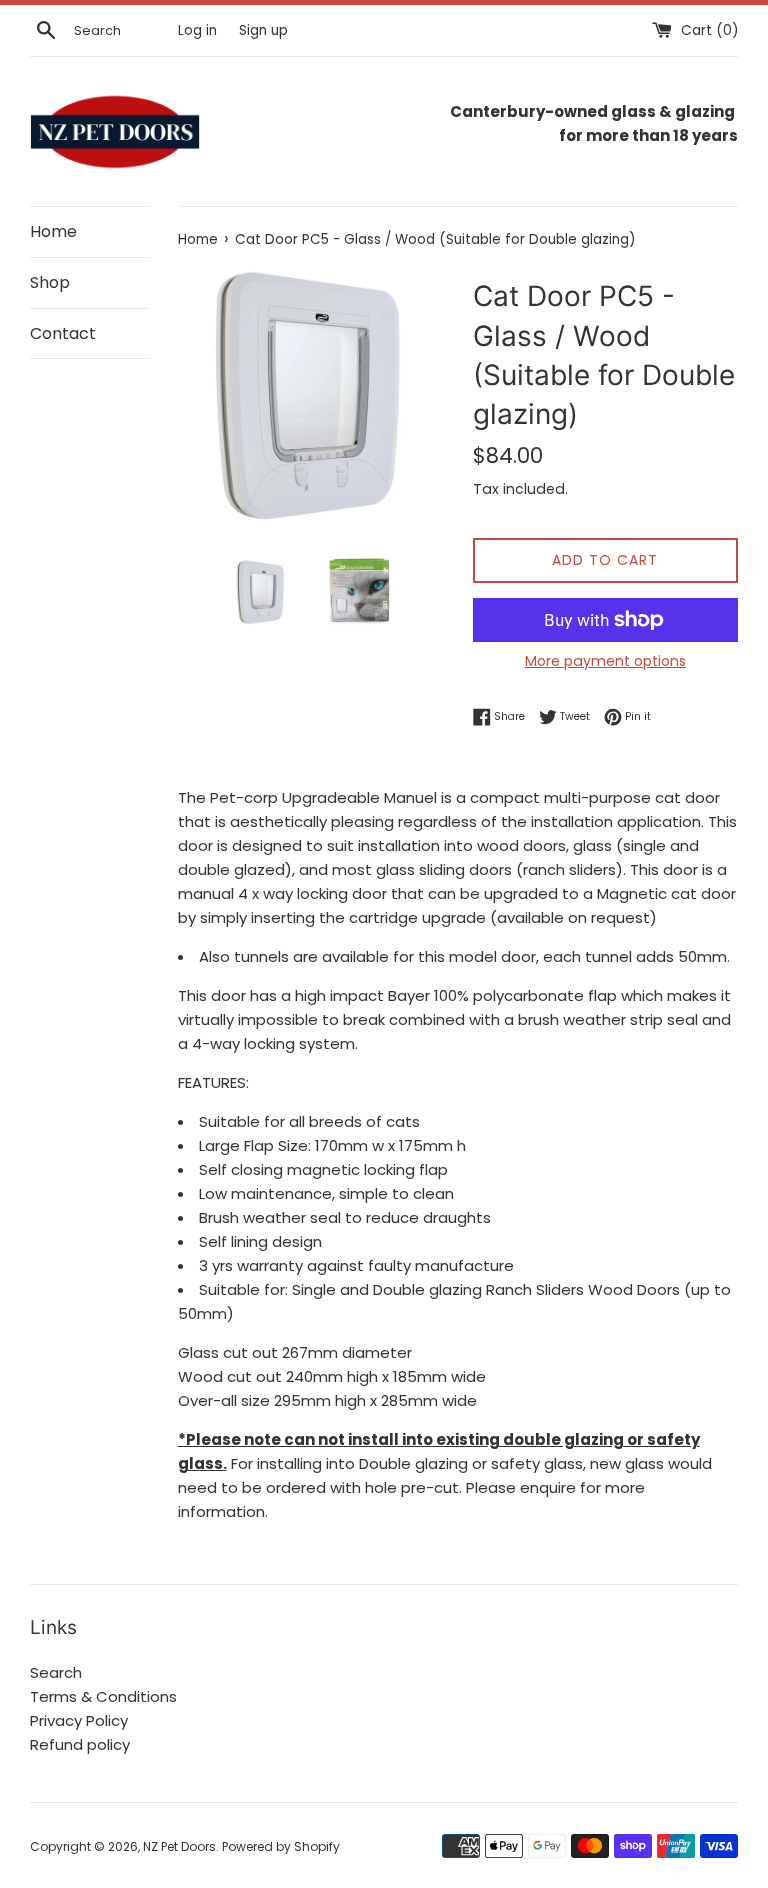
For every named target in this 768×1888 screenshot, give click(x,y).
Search (56, 1672)
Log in (197, 30)
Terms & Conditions (103, 1696)
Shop (50, 282)
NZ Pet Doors (179, 1846)
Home (53, 231)
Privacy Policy (79, 1720)
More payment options (605, 661)
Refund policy (80, 1744)
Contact (63, 333)
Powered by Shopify (281, 1846)
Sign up (263, 30)
